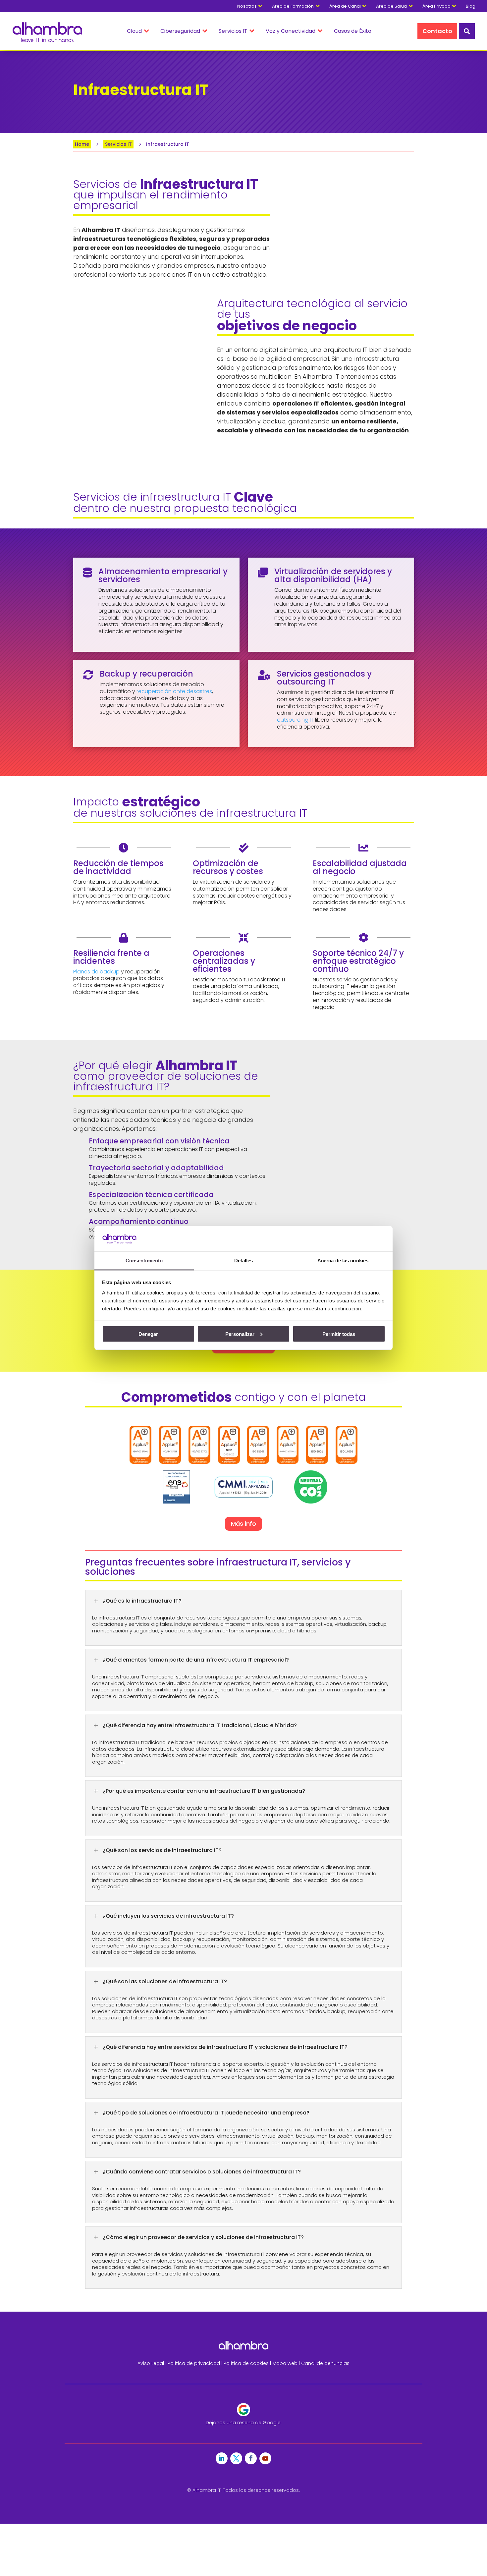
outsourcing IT (295, 720)
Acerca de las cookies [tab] (343, 1261)
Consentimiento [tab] (144, 1261)
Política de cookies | (248, 2363)
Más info (243, 1524)
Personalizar (240, 1334)
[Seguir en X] (236, 2458)
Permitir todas (339, 1334)
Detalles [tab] (244, 1261)
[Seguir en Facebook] (251, 2458)
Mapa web (285, 2363)
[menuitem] (474, 6)
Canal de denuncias (325, 2363)
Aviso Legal (151, 2363)
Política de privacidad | (196, 2363)
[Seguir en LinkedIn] (222, 2458)
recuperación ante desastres (174, 691)
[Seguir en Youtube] (265, 2458)
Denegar (148, 1334)
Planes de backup (96, 972)
